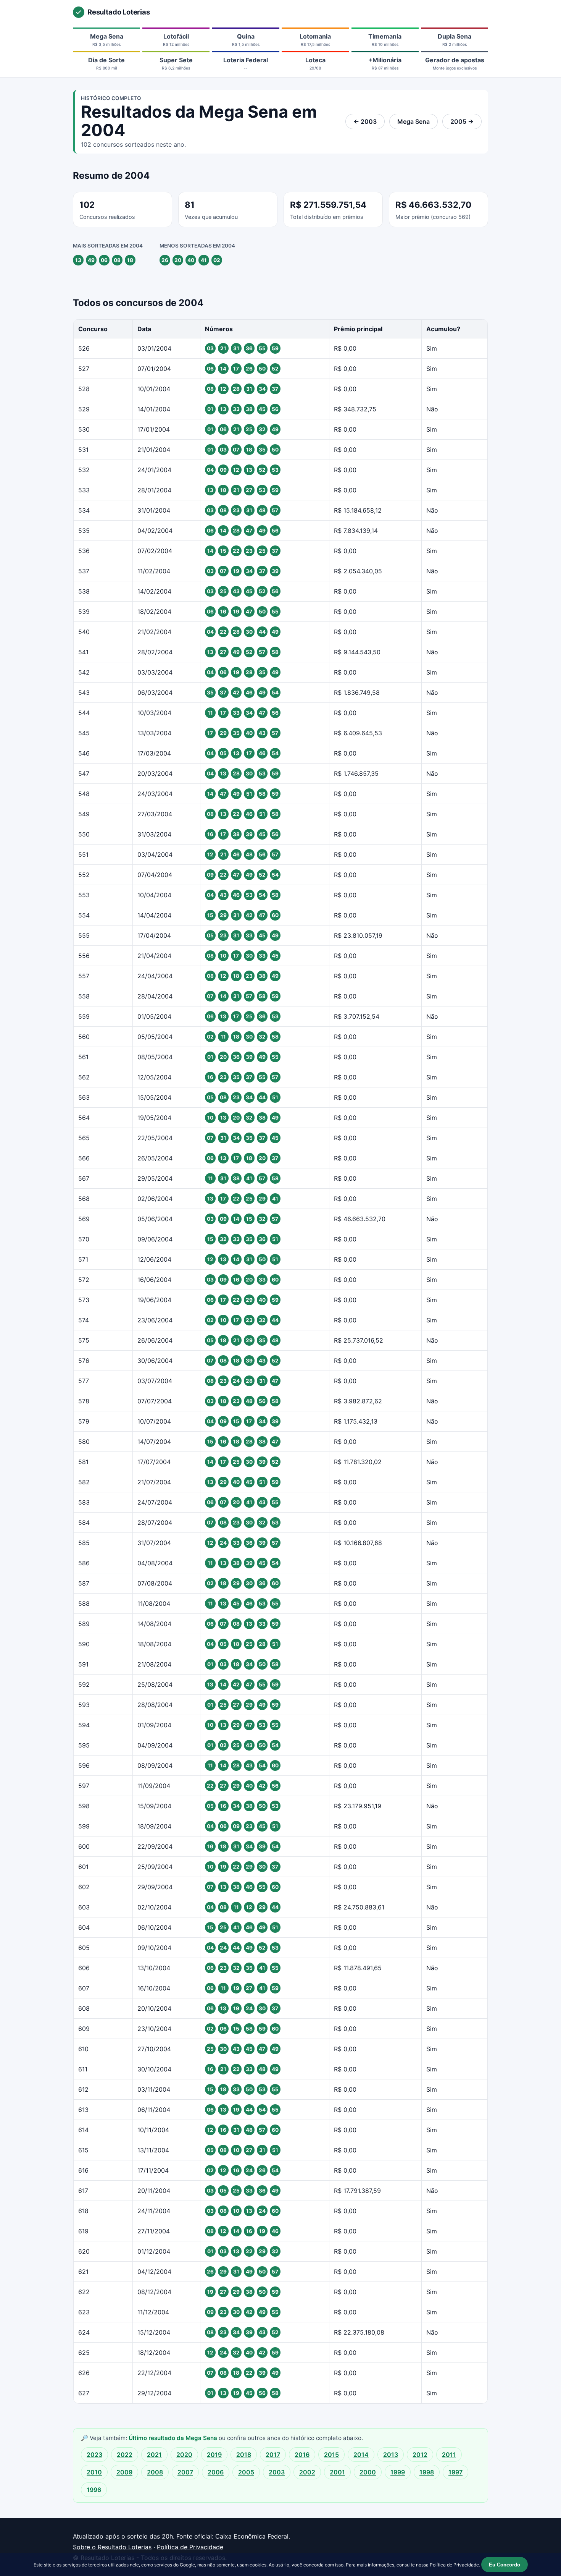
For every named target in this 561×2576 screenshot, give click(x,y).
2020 (184, 2455)
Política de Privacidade (190, 2547)
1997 (455, 2472)
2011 (449, 2455)
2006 (216, 2472)
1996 (94, 2490)
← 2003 (365, 121)
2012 (420, 2455)
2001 (337, 2472)
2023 (94, 2455)
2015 (331, 2455)
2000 (368, 2472)
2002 (307, 2472)
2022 (125, 2455)
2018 (244, 2455)
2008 (155, 2472)
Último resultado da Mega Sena (174, 2438)
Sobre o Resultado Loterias (112, 2547)
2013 (391, 2455)
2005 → (462, 121)
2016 (302, 2455)
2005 (246, 2472)
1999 (398, 2472)
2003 (277, 2472)
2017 (273, 2455)
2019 (214, 2455)
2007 (185, 2472)
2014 (361, 2455)
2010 (94, 2472)
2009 (124, 2472)
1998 (427, 2472)
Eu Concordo (505, 2565)
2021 (154, 2455)
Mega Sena (413, 121)
